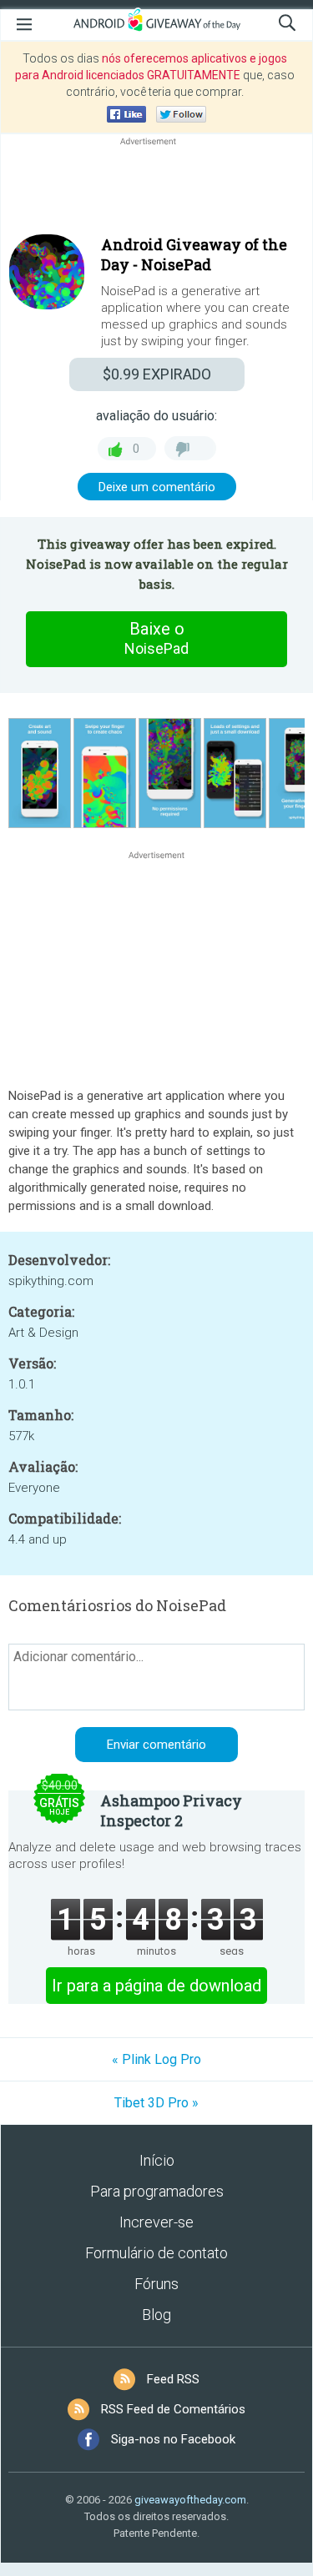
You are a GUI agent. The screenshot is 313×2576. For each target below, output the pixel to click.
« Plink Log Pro (156, 2059)
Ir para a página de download (156, 1986)
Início (157, 2160)
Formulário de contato (156, 2253)
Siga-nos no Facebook (173, 2439)
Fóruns (156, 2284)
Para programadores (157, 2191)
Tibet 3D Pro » (156, 2103)
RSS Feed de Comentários (173, 2409)
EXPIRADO (157, 374)
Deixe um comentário (157, 487)
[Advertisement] (156, 189)
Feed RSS (173, 2379)
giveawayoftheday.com (190, 2500)
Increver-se (156, 2222)
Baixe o (156, 638)
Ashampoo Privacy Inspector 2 (171, 1810)
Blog (156, 2315)
